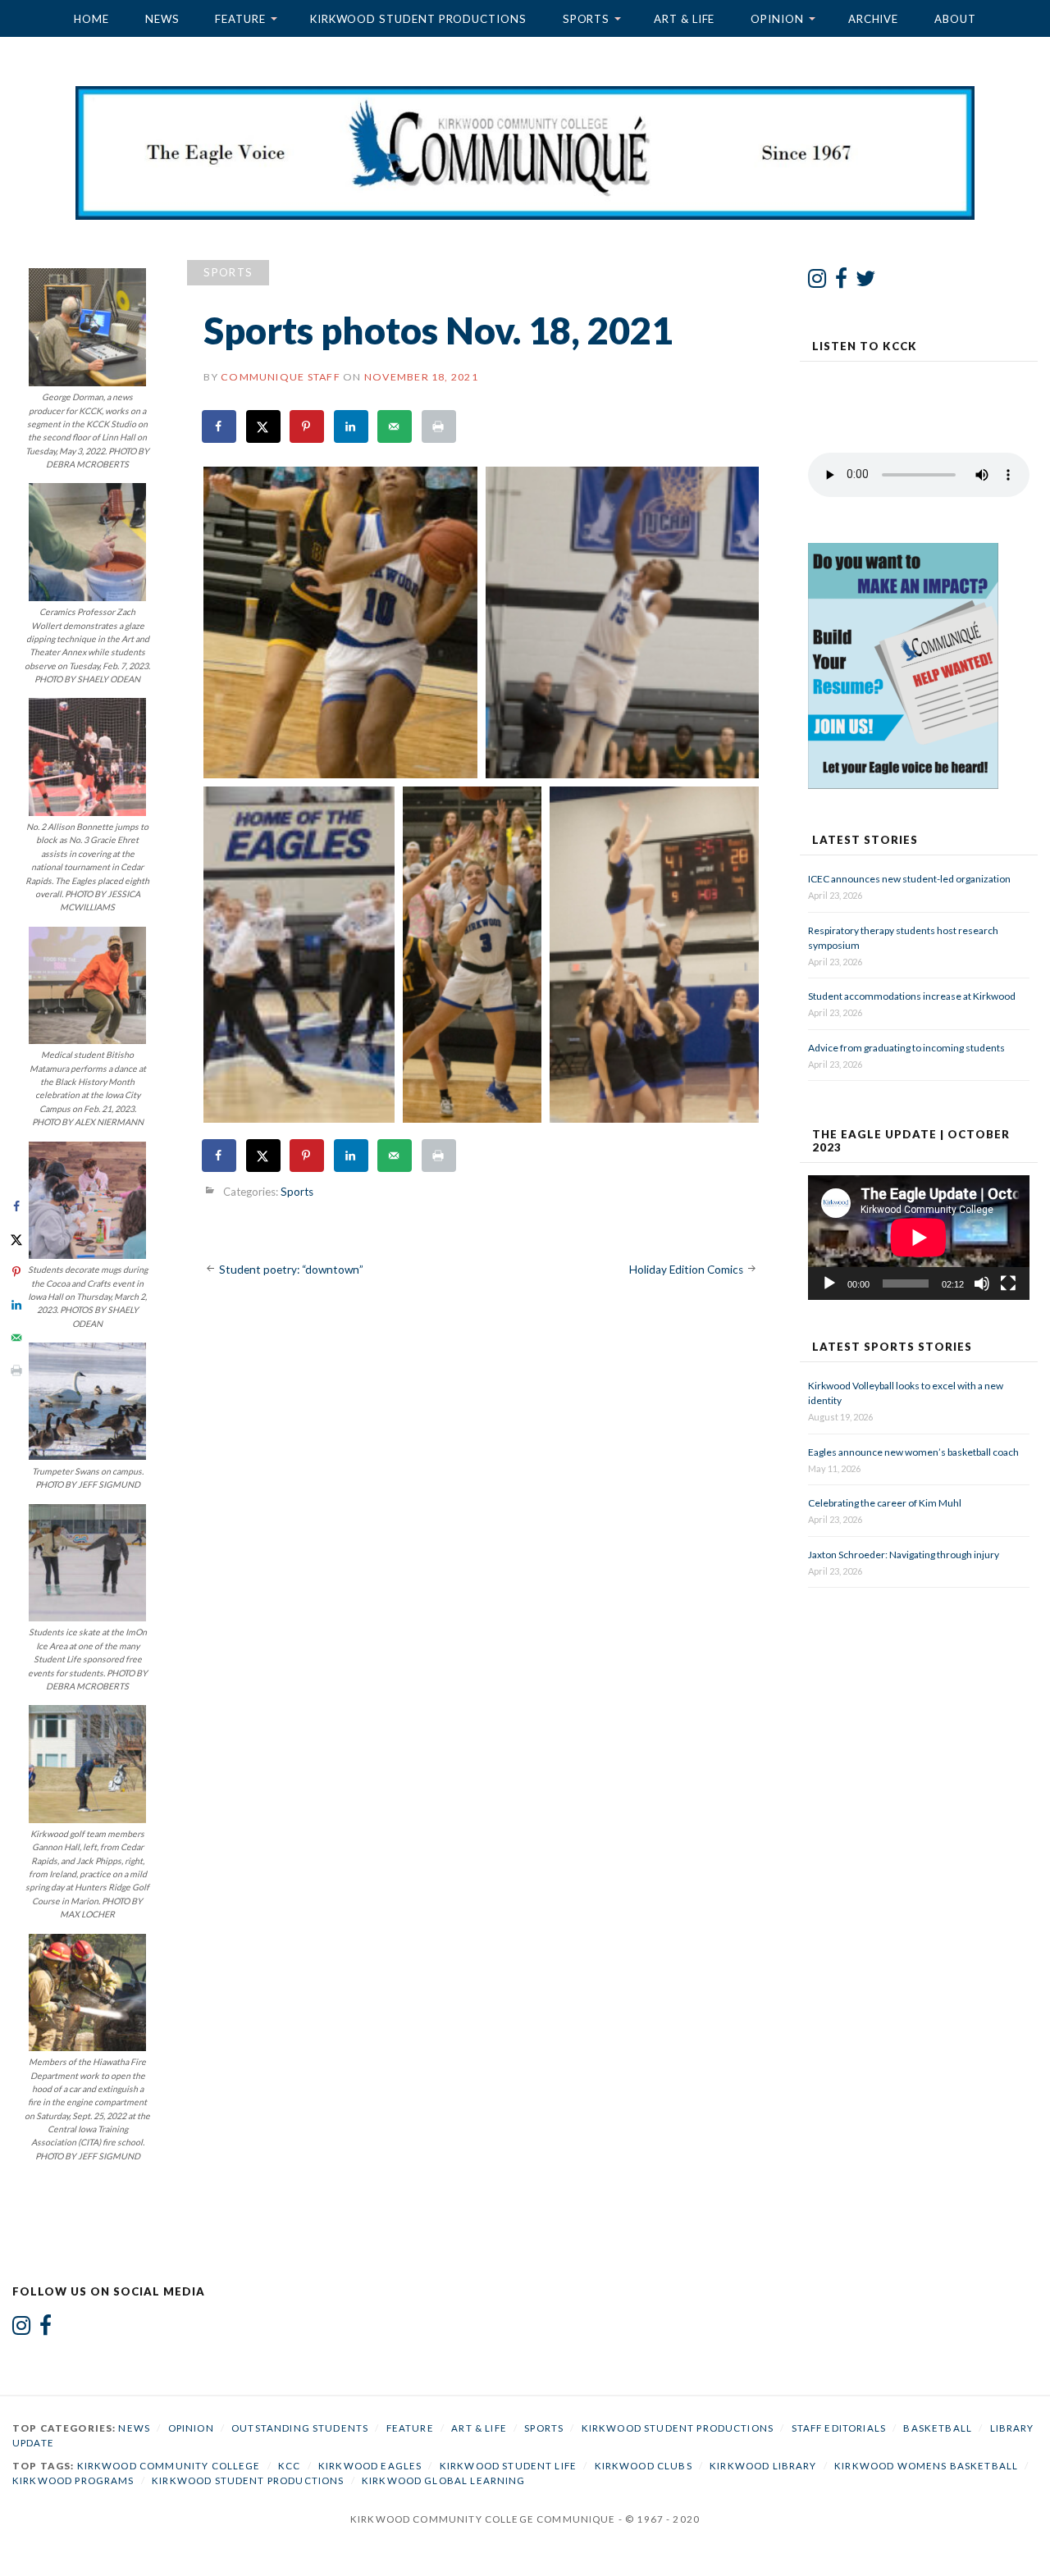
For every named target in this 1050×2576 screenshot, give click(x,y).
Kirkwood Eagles (370, 2466)
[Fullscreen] (1008, 1283)
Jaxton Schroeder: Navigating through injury (904, 1555)
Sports (587, 19)
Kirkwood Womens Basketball (926, 2466)
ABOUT (955, 19)
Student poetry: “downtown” (291, 1270)
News (162, 19)
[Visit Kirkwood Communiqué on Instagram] (817, 282)
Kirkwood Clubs (644, 2466)
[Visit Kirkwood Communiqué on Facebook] (841, 282)
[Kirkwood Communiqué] (525, 153)
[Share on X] (264, 426)
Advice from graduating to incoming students (906, 1048)
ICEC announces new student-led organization (909, 879)
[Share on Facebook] (220, 426)
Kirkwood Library (763, 2466)
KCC (289, 2466)
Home (91, 19)
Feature (240, 19)
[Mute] (982, 1283)
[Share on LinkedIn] (352, 426)
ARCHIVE (873, 19)
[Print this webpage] (440, 426)
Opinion (777, 19)
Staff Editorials (839, 2428)
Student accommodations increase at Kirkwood (913, 996)
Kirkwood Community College (169, 2466)
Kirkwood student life (508, 2466)
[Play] (829, 1283)
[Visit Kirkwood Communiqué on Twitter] (866, 282)
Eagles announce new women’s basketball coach (913, 1452)
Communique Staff (281, 377)
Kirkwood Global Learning (444, 2480)
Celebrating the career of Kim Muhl (885, 1503)
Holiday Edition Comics (686, 1270)
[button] (340, 622)
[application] (919, 1238)
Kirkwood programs (73, 2480)
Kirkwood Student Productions (418, 19)
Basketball (938, 2428)
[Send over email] (395, 426)
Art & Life (684, 19)
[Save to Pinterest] (308, 426)
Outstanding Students (300, 2428)
